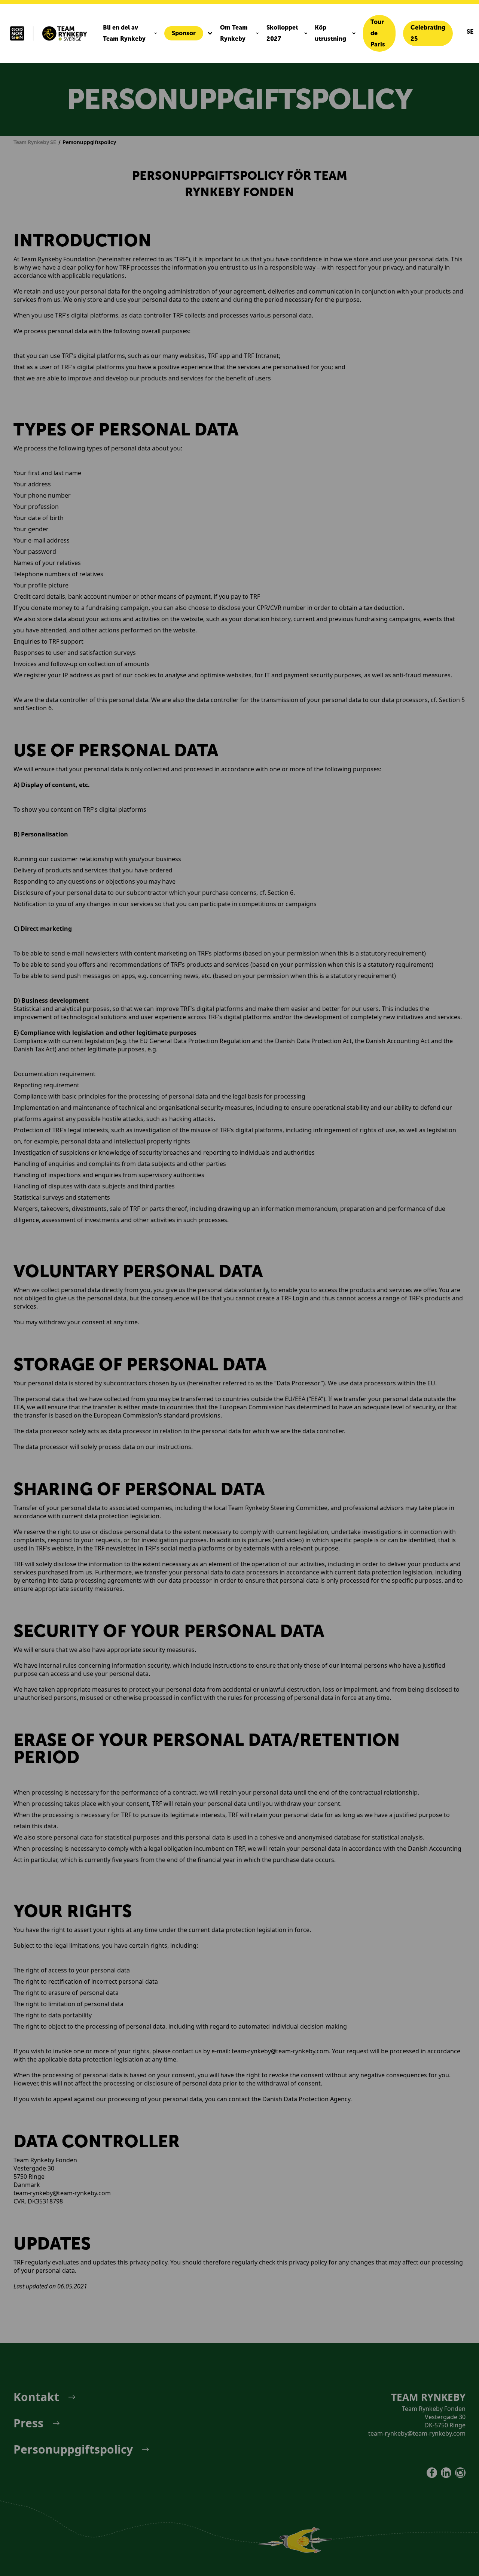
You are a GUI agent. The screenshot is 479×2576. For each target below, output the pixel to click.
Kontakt (36, 2397)
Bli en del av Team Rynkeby (124, 33)
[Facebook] (432, 2473)
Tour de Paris (378, 33)
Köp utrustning (330, 33)
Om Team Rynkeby (234, 33)
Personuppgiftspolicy (73, 2449)
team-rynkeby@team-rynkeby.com (417, 2433)
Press (28, 2423)
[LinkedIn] (446, 2473)
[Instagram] (460, 2473)
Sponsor (184, 33)
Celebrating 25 (428, 33)
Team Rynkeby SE (35, 142)
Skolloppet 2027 (282, 33)
